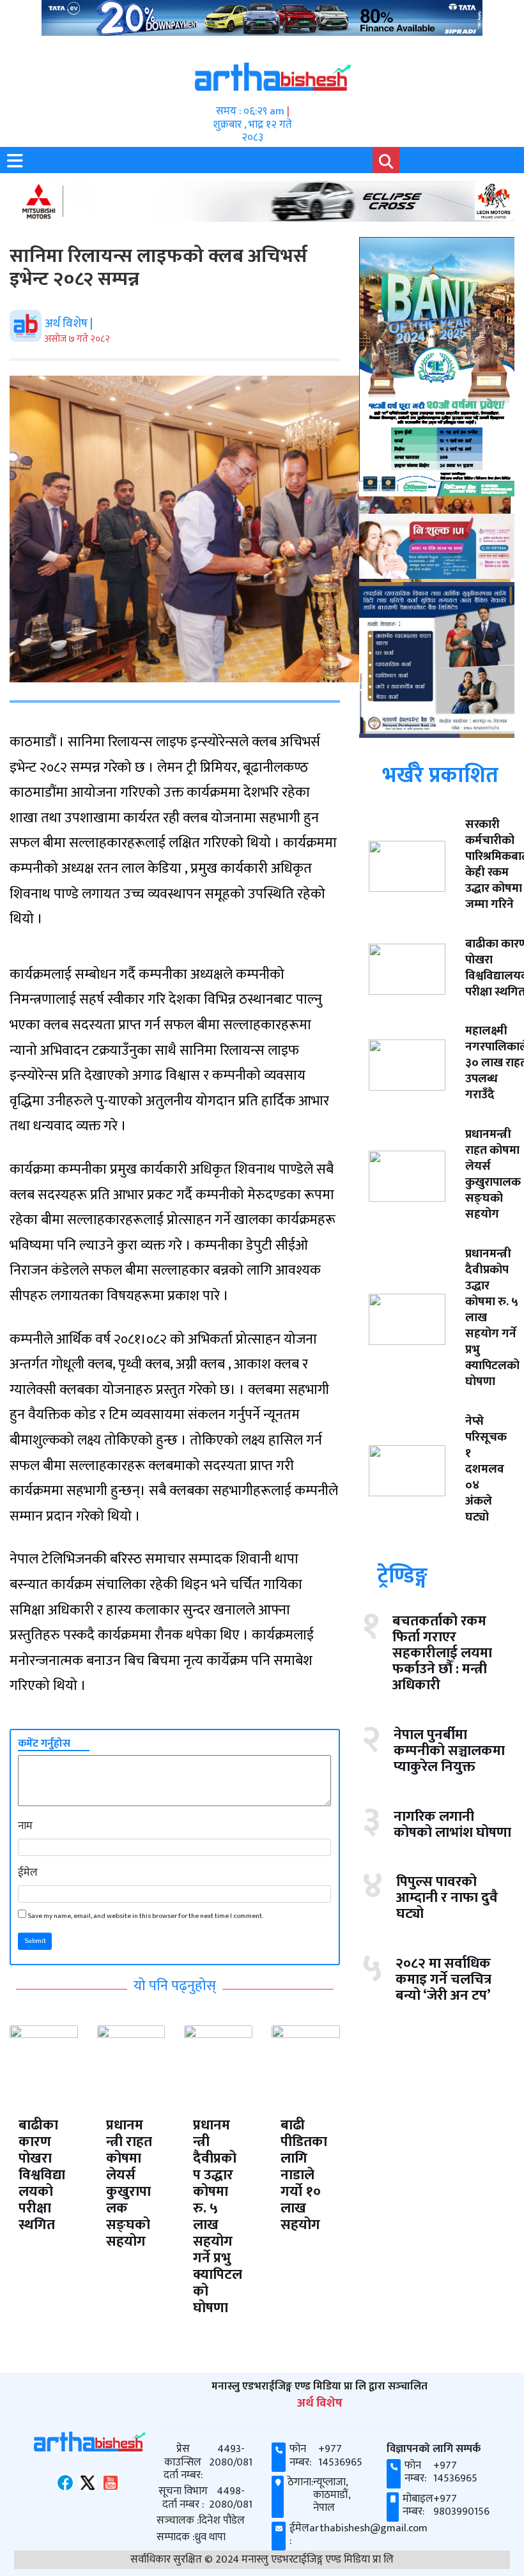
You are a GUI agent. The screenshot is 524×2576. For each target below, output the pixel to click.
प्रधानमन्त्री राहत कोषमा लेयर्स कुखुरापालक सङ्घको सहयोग (129, 2183)
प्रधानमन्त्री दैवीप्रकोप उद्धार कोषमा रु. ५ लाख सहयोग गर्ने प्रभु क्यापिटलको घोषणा (218, 2217)
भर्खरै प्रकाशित (440, 776)
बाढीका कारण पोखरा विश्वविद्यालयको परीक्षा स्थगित (42, 2175)
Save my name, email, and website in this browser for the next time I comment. (145, 1916)
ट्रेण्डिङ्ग (402, 1576)
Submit (35, 1941)
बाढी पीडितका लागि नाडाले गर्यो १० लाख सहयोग (304, 2175)
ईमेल (28, 1873)
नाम (25, 1826)
